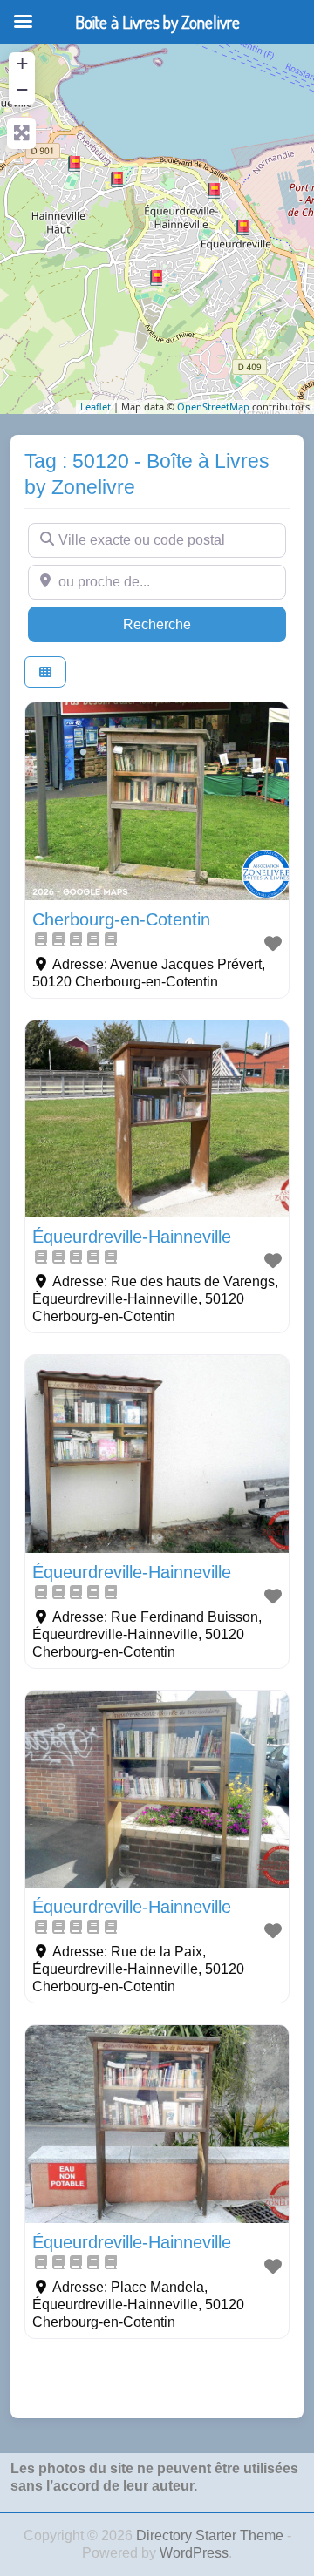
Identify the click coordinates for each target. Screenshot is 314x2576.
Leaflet (96, 407)
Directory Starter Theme (212, 2535)
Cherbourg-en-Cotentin (121, 919)
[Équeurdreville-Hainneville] (74, 164)
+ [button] (22, 63)
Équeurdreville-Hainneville (132, 1237)
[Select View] (45, 672)
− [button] (22, 89)
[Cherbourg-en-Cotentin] (117, 180)
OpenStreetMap (213, 407)
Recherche (191, 624)
